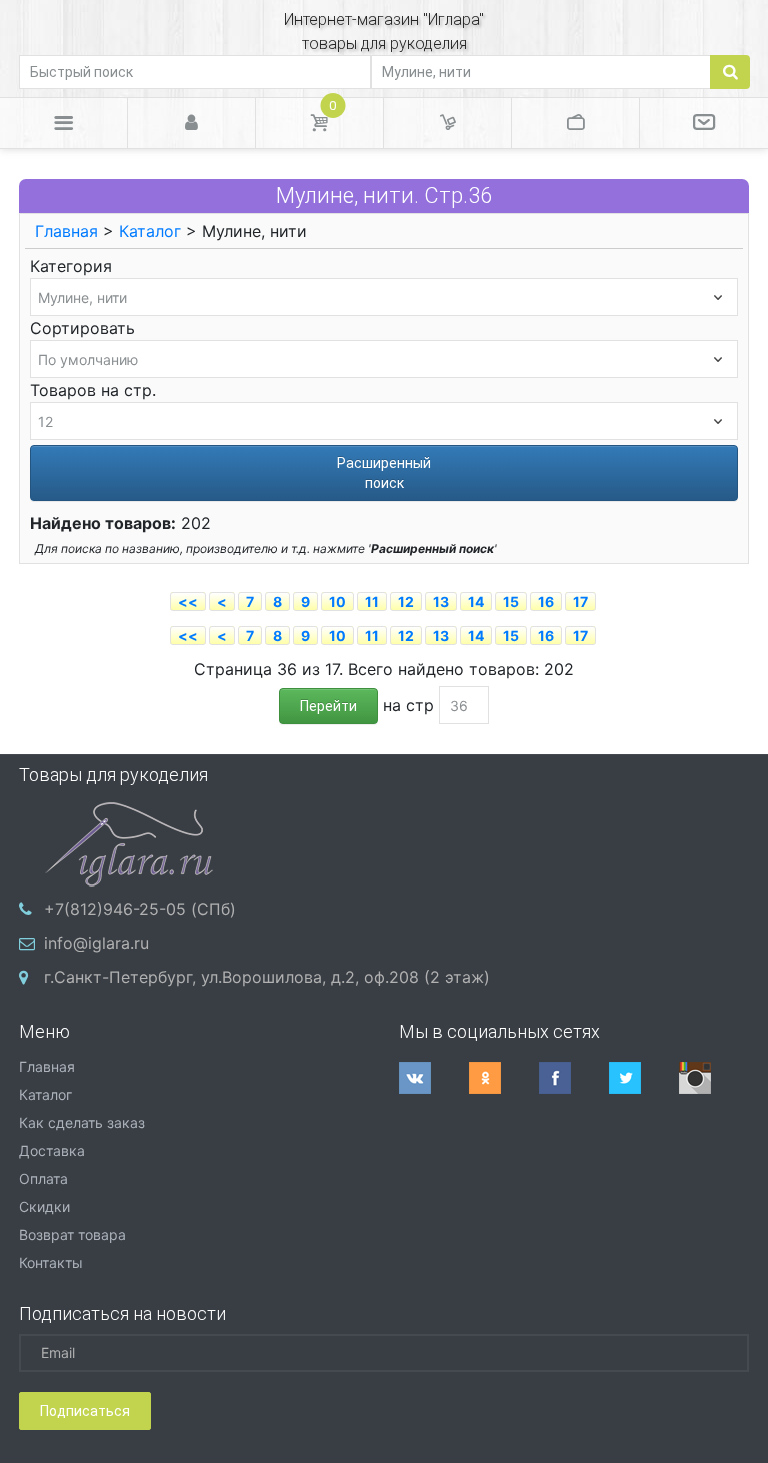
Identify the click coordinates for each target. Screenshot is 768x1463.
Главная (66, 231)
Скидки (44, 1206)
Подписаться (85, 1411)
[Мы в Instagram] (714, 1078)
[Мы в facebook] (574, 1078)
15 (511, 601)
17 (580, 601)
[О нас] (704, 123)
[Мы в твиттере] (644, 1078)
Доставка (52, 1150)
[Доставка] (447, 123)
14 (476, 601)
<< (188, 601)
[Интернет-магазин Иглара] (129, 842)
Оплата (43, 1178)
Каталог (150, 231)
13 (441, 601)
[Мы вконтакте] (434, 1078)
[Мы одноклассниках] (504, 1078)
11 (372, 601)
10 (337, 601)
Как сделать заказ (82, 1122)
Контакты (51, 1262)
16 (546, 601)
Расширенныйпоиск (384, 473)
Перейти (328, 706)
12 (406, 601)
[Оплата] (575, 123)
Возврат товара (72, 1234)
